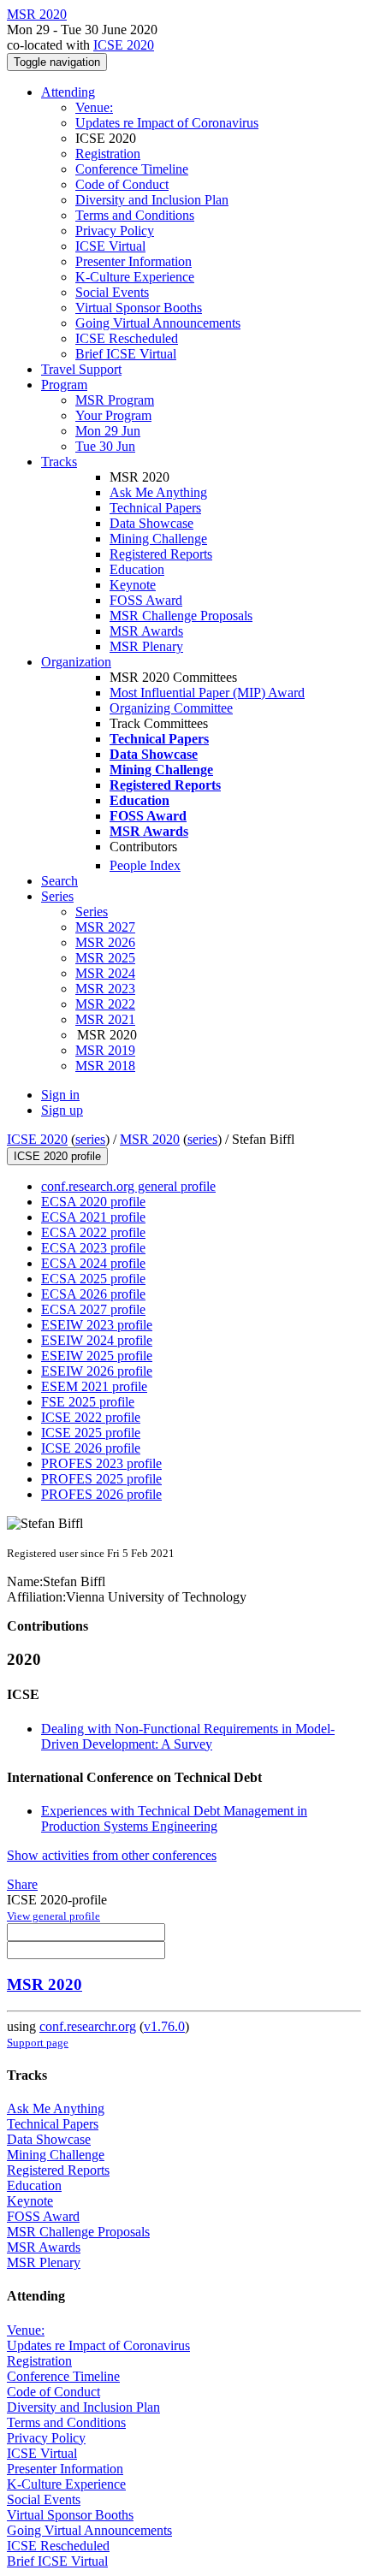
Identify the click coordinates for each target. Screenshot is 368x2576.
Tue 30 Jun (105, 446)
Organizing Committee (171, 708)
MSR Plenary (146, 646)
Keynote (133, 585)
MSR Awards (146, 631)
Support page (38, 2043)
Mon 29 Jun (108, 431)
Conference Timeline (132, 169)
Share (22, 1884)
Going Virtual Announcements (158, 323)
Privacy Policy (115, 231)
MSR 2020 (150, 1139)
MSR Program (115, 400)
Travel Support (81, 369)
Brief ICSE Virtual (126, 354)
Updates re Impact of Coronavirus (167, 123)
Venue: (94, 107)
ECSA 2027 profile (93, 1309)
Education (137, 569)
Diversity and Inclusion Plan (152, 200)
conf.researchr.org (88, 2026)
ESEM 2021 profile (94, 1386)
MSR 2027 (105, 927)
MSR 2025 (105, 958)
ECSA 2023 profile (93, 1248)
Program (64, 385)
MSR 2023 (105, 989)
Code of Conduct (122, 184)
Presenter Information (134, 261)
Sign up (62, 1110)
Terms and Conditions (135, 215)
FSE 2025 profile (88, 1402)
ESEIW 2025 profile (97, 1356)
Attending (68, 92)
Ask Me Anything (158, 492)
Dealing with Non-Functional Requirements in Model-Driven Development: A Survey (188, 1736)
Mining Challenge (158, 539)
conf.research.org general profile (128, 1186)
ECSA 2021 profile (93, 1217)
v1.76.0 (164, 2026)
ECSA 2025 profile (93, 1279)
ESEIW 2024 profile (97, 1340)
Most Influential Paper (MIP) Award (207, 693)
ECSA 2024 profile (93, 1263)
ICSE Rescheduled (127, 338)
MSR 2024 (105, 973)
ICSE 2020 (124, 45)
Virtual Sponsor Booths (139, 308)
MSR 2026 (105, 942)
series (90, 1139)
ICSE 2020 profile (57, 1156)
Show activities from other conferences (112, 1855)
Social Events (112, 292)
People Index (145, 865)
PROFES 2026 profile (101, 1494)
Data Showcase (151, 523)
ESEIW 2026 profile (97, 1371)
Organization (76, 662)
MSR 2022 (105, 1004)
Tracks (59, 462)
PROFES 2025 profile (101, 1479)
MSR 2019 (105, 1050)
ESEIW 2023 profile (97, 1325)
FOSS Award (146, 600)
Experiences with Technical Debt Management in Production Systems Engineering (174, 1818)
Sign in (60, 1095)
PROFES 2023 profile (101, 1463)
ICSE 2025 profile (91, 1433)
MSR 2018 (105, 1066)
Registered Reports (161, 554)
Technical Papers (155, 508)
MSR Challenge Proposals (181, 616)
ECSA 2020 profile (93, 1202)
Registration (108, 154)
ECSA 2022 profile (93, 1232)
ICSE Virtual (110, 246)
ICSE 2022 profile (91, 1417)
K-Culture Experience (135, 277)
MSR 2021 (105, 1019)
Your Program (113, 415)
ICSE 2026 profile (91, 1448)
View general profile (53, 1916)
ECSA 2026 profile (93, 1294)
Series (92, 912)
